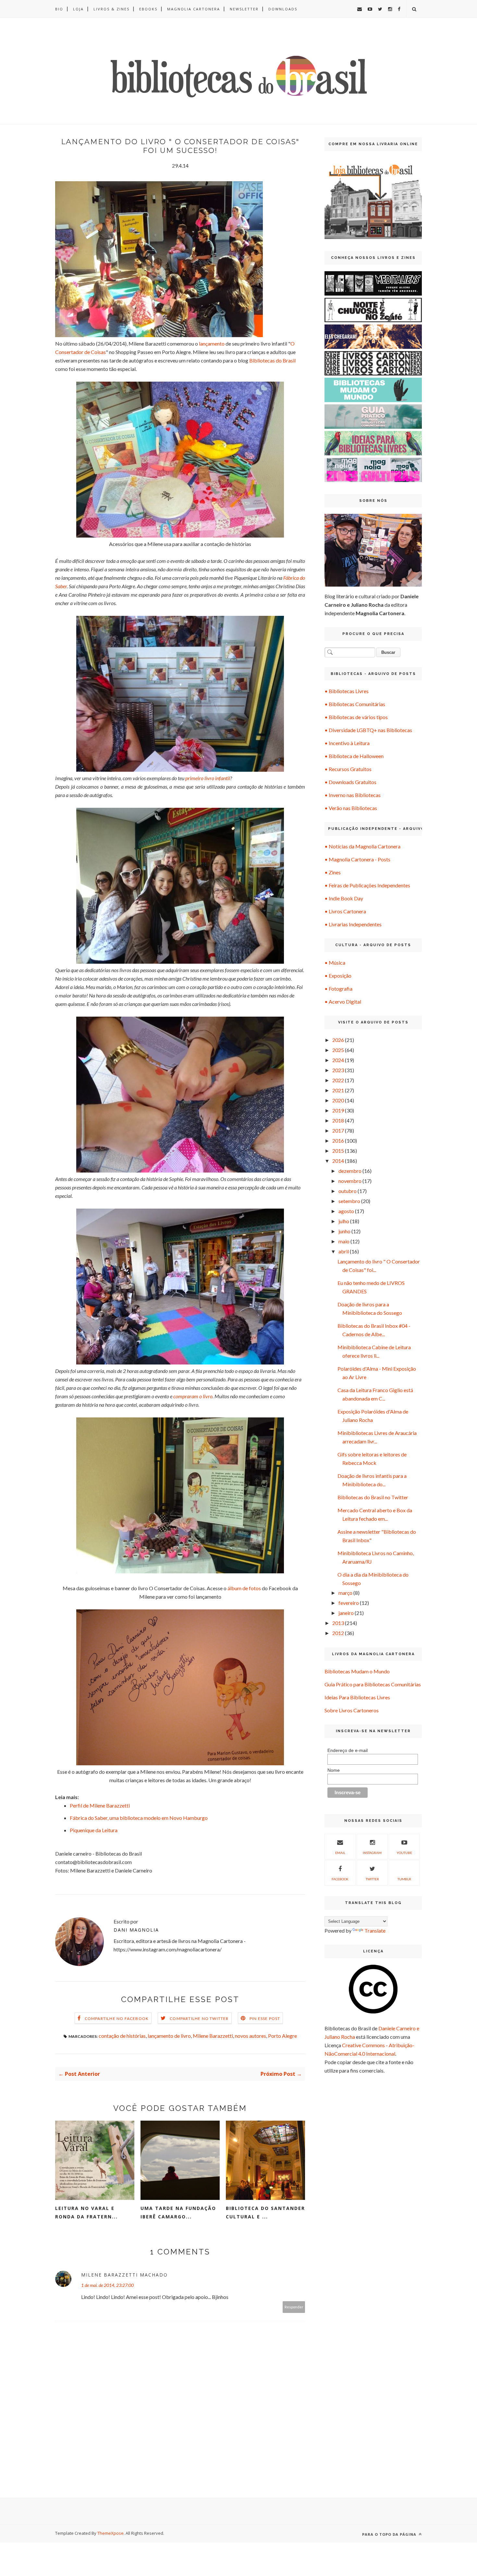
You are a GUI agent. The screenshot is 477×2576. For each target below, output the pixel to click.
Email (340, 1853)
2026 (338, 1040)
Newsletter (244, 9)
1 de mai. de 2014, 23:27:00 (107, 2285)
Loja (78, 9)
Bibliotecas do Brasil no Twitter (373, 1497)
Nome (334, 1770)
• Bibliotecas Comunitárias (355, 704)
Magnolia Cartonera (194, 9)
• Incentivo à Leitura (347, 743)
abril (344, 1251)
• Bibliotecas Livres (347, 691)
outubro (348, 1191)
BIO (59, 9)
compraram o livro (193, 1396)
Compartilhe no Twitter (199, 2018)
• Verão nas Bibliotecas (351, 808)
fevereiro (349, 1603)
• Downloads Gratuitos (350, 782)
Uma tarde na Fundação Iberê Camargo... (178, 2212)
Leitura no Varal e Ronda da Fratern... (86, 2212)
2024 (338, 1060)
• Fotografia (338, 989)
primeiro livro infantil (208, 778)
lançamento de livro (169, 2036)
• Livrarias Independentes (353, 924)
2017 (338, 1130)
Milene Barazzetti (213, 2036)
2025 (338, 1050)
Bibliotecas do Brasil (272, 360)
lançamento (212, 343)
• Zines (333, 872)
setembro (349, 1201)
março (345, 1593)
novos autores (251, 2036)
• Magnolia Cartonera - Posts (357, 859)
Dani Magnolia (136, 1930)
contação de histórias (122, 2036)
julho (344, 1221)
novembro (350, 1181)
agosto (346, 1211)
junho (344, 1231)
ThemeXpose (110, 2533)
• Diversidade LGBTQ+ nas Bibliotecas (368, 730)
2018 (338, 1120)
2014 (338, 1161)
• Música (335, 963)
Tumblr (404, 1879)
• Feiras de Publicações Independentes (367, 885)
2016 (338, 1141)
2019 (338, 1110)
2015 (338, 1151)
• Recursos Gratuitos (348, 769)
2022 (338, 1080)
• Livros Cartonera (345, 911)
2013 (338, 1623)
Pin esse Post (265, 2018)
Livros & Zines (111, 9)
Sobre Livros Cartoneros (352, 1710)
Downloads (283, 9)
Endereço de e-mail (348, 1750)
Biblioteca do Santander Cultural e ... (265, 2212)
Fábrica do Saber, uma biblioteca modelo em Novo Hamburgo (139, 1818)
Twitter (372, 1879)
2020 (338, 1100)
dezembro (350, 1171)
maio (344, 1241)
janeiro (346, 1613)
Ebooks (148, 9)
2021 (338, 1090)
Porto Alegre (282, 2036)
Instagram (372, 1853)
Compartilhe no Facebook (117, 2018)
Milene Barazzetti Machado (124, 2275)
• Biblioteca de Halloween (354, 756)
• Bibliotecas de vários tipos (356, 717)
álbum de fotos (244, 1588)
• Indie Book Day (344, 898)
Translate (375, 1930)
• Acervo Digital (343, 1002)
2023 (338, 1070)
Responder (294, 2307)
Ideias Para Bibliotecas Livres (357, 1697)
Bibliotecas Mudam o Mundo (357, 1671)
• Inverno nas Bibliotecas (353, 795)
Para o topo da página (390, 2534)
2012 (338, 1633)
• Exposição (338, 976)
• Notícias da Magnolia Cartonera (362, 846)
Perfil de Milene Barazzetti (100, 1805)
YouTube (404, 1853)
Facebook (340, 1879)
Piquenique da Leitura (94, 1830)
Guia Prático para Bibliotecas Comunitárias (373, 1684)
